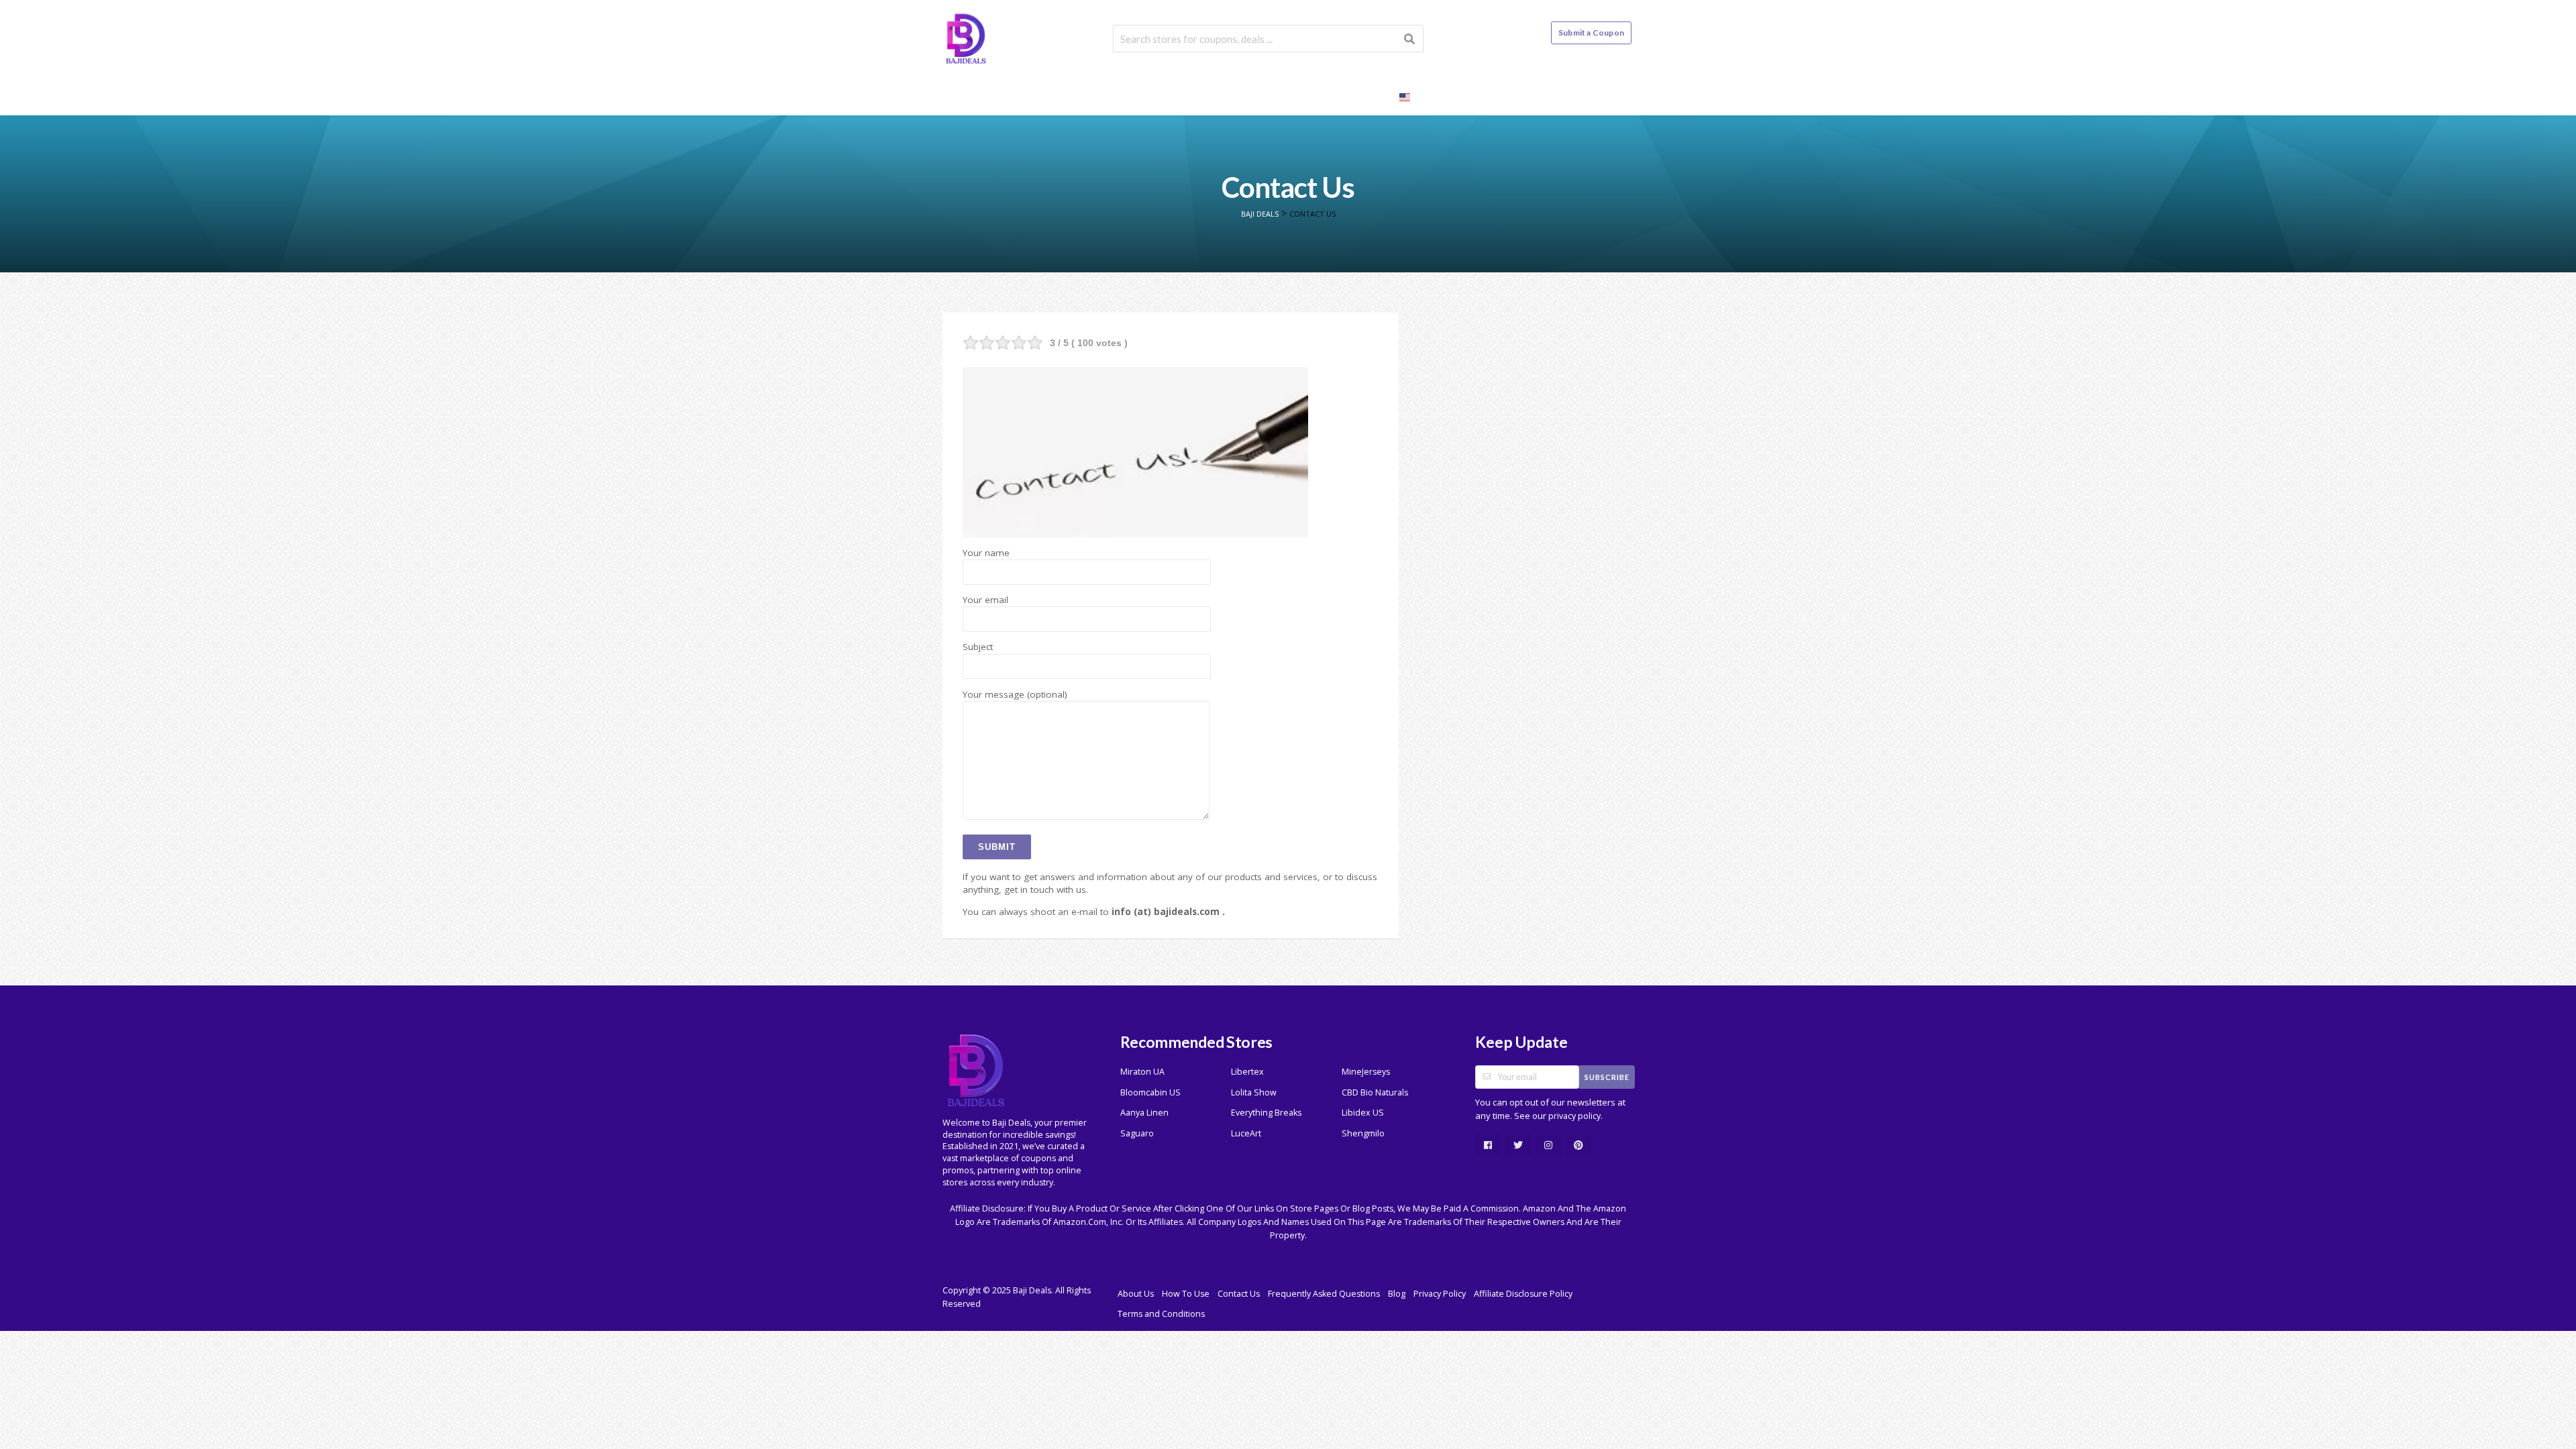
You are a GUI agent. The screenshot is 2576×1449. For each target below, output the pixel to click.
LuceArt (1246, 1133)
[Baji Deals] (966, 37)
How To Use (1186, 1294)
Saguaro (1137, 1133)
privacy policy (1574, 1116)
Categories (1304, 96)
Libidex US (1363, 1113)
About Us (1136, 1294)
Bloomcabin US (1150, 1092)
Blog (1366, 96)
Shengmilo (1363, 1133)
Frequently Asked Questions (1324, 1294)
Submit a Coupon (1591, 33)
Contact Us (1239, 1294)
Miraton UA (1142, 1072)
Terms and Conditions (1161, 1314)
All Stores (1227, 96)
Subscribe (1607, 1077)
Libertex (1247, 1072)
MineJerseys (1366, 1072)
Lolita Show (1254, 1092)
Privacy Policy (1440, 1294)
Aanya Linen (1144, 1113)
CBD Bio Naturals (1375, 1092)
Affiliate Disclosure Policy (1523, 1294)
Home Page (1151, 96)
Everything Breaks (1266, 1113)
